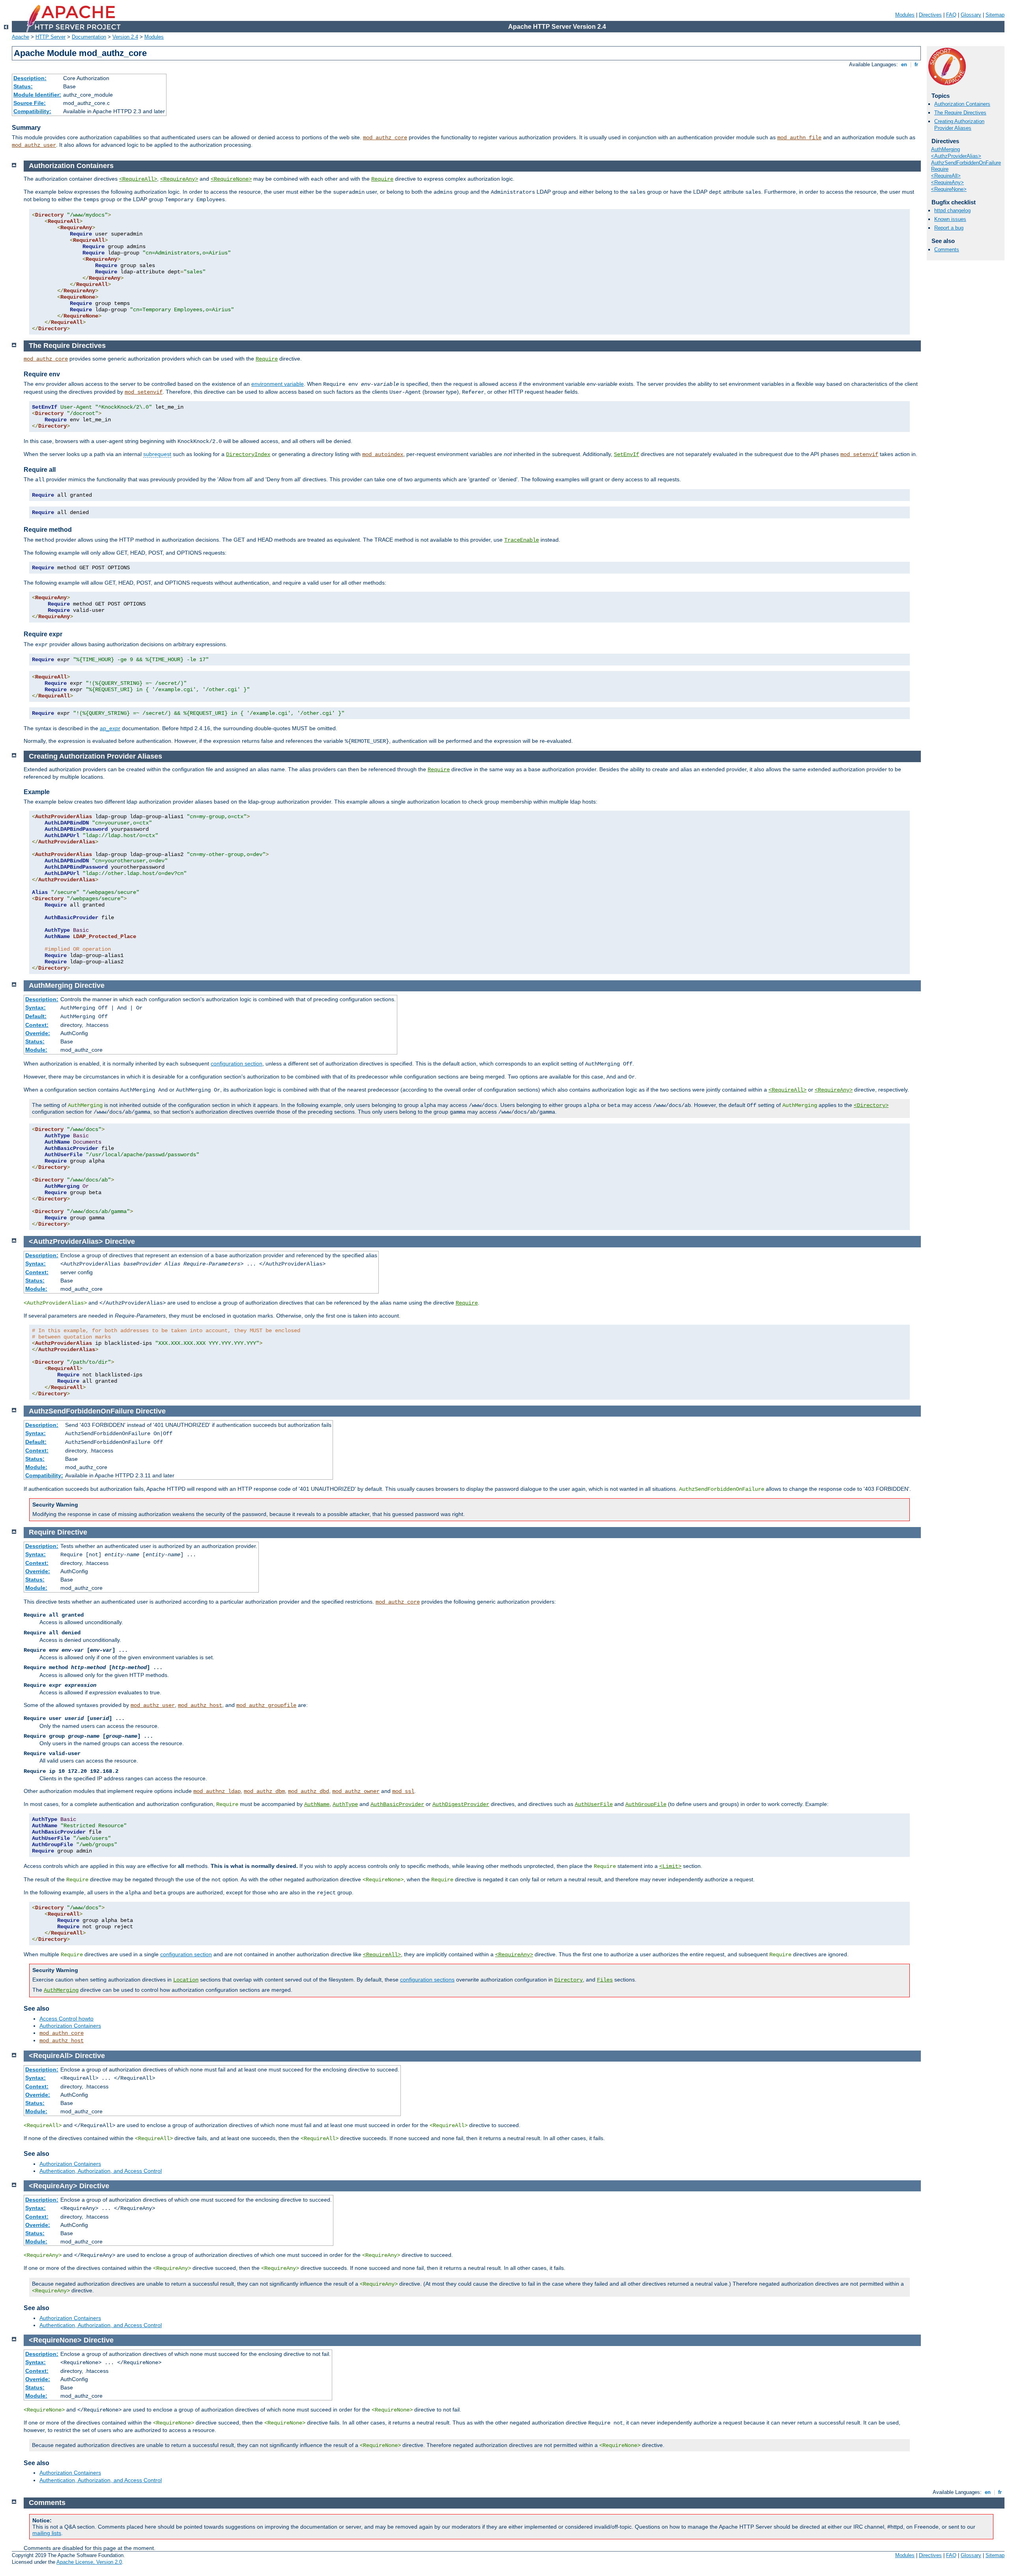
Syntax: (36, 1008)
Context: (37, 1025)
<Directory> (871, 1105)
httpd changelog (952, 210)
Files (605, 1980)
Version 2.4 (125, 37)
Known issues (950, 219)
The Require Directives (960, 113)
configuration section (237, 1064)
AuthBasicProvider (397, 1804)
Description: (30, 78)
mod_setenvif (144, 392)
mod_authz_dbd (309, 1791)
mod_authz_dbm (264, 1791)
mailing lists (47, 2533)
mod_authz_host (200, 1705)
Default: (36, 1016)
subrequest (157, 454)
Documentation (89, 37)
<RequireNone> (949, 189)
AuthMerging (945, 149)
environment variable (278, 384)
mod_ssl (403, 1791)
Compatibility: (32, 111)
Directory (569, 1980)
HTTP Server (50, 37)
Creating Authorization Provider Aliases (959, 125)
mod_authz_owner (356, 1791)
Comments (947, 250)
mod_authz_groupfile (266, 1705)
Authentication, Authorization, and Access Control (101, 2171)
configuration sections (427, 1980)
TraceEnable (522, 540)
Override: (38, 1033)
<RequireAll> (946, 176)
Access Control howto (66, 2019)
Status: (23, 86)
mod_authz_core (385, 138)
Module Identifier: (37, 95)
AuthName (317, 1804)
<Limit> (670, 1866)
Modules (905, 15)
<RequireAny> (947, 182)
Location (186, 1980)
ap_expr (110, 728)
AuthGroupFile (646, 1804)
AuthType (345, 1804)
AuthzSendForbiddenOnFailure (966, 163)
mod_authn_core (62, 2033)
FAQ (951, 15)
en (904, 64)
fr (916, 64)
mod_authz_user (34, 145)
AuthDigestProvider (461, 1804)
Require (940, 169)
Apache (21, 37)
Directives (930, 15)
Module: (36, 1050)
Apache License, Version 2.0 (89, 2562)
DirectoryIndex (248, 454)
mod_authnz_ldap (217, 1791)
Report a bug (949, 228)
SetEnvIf (627, 454)
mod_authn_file (799, 138)
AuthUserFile (594, 1804)
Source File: (30, 103)
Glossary (971, 15)
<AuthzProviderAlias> (956, 156)
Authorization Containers (962, 104)
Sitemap (995, 15)
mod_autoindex (383, 454)
